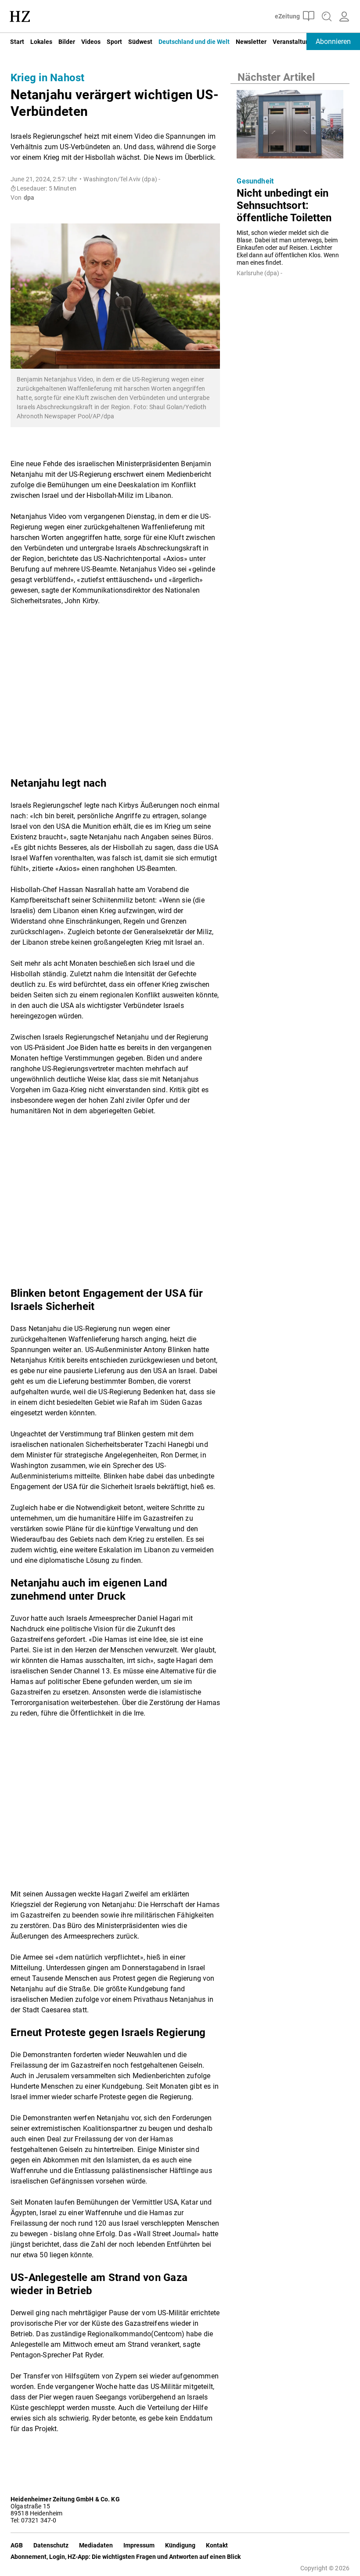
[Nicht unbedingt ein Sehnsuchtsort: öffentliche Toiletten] (290, 127)
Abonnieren (333, 41)
